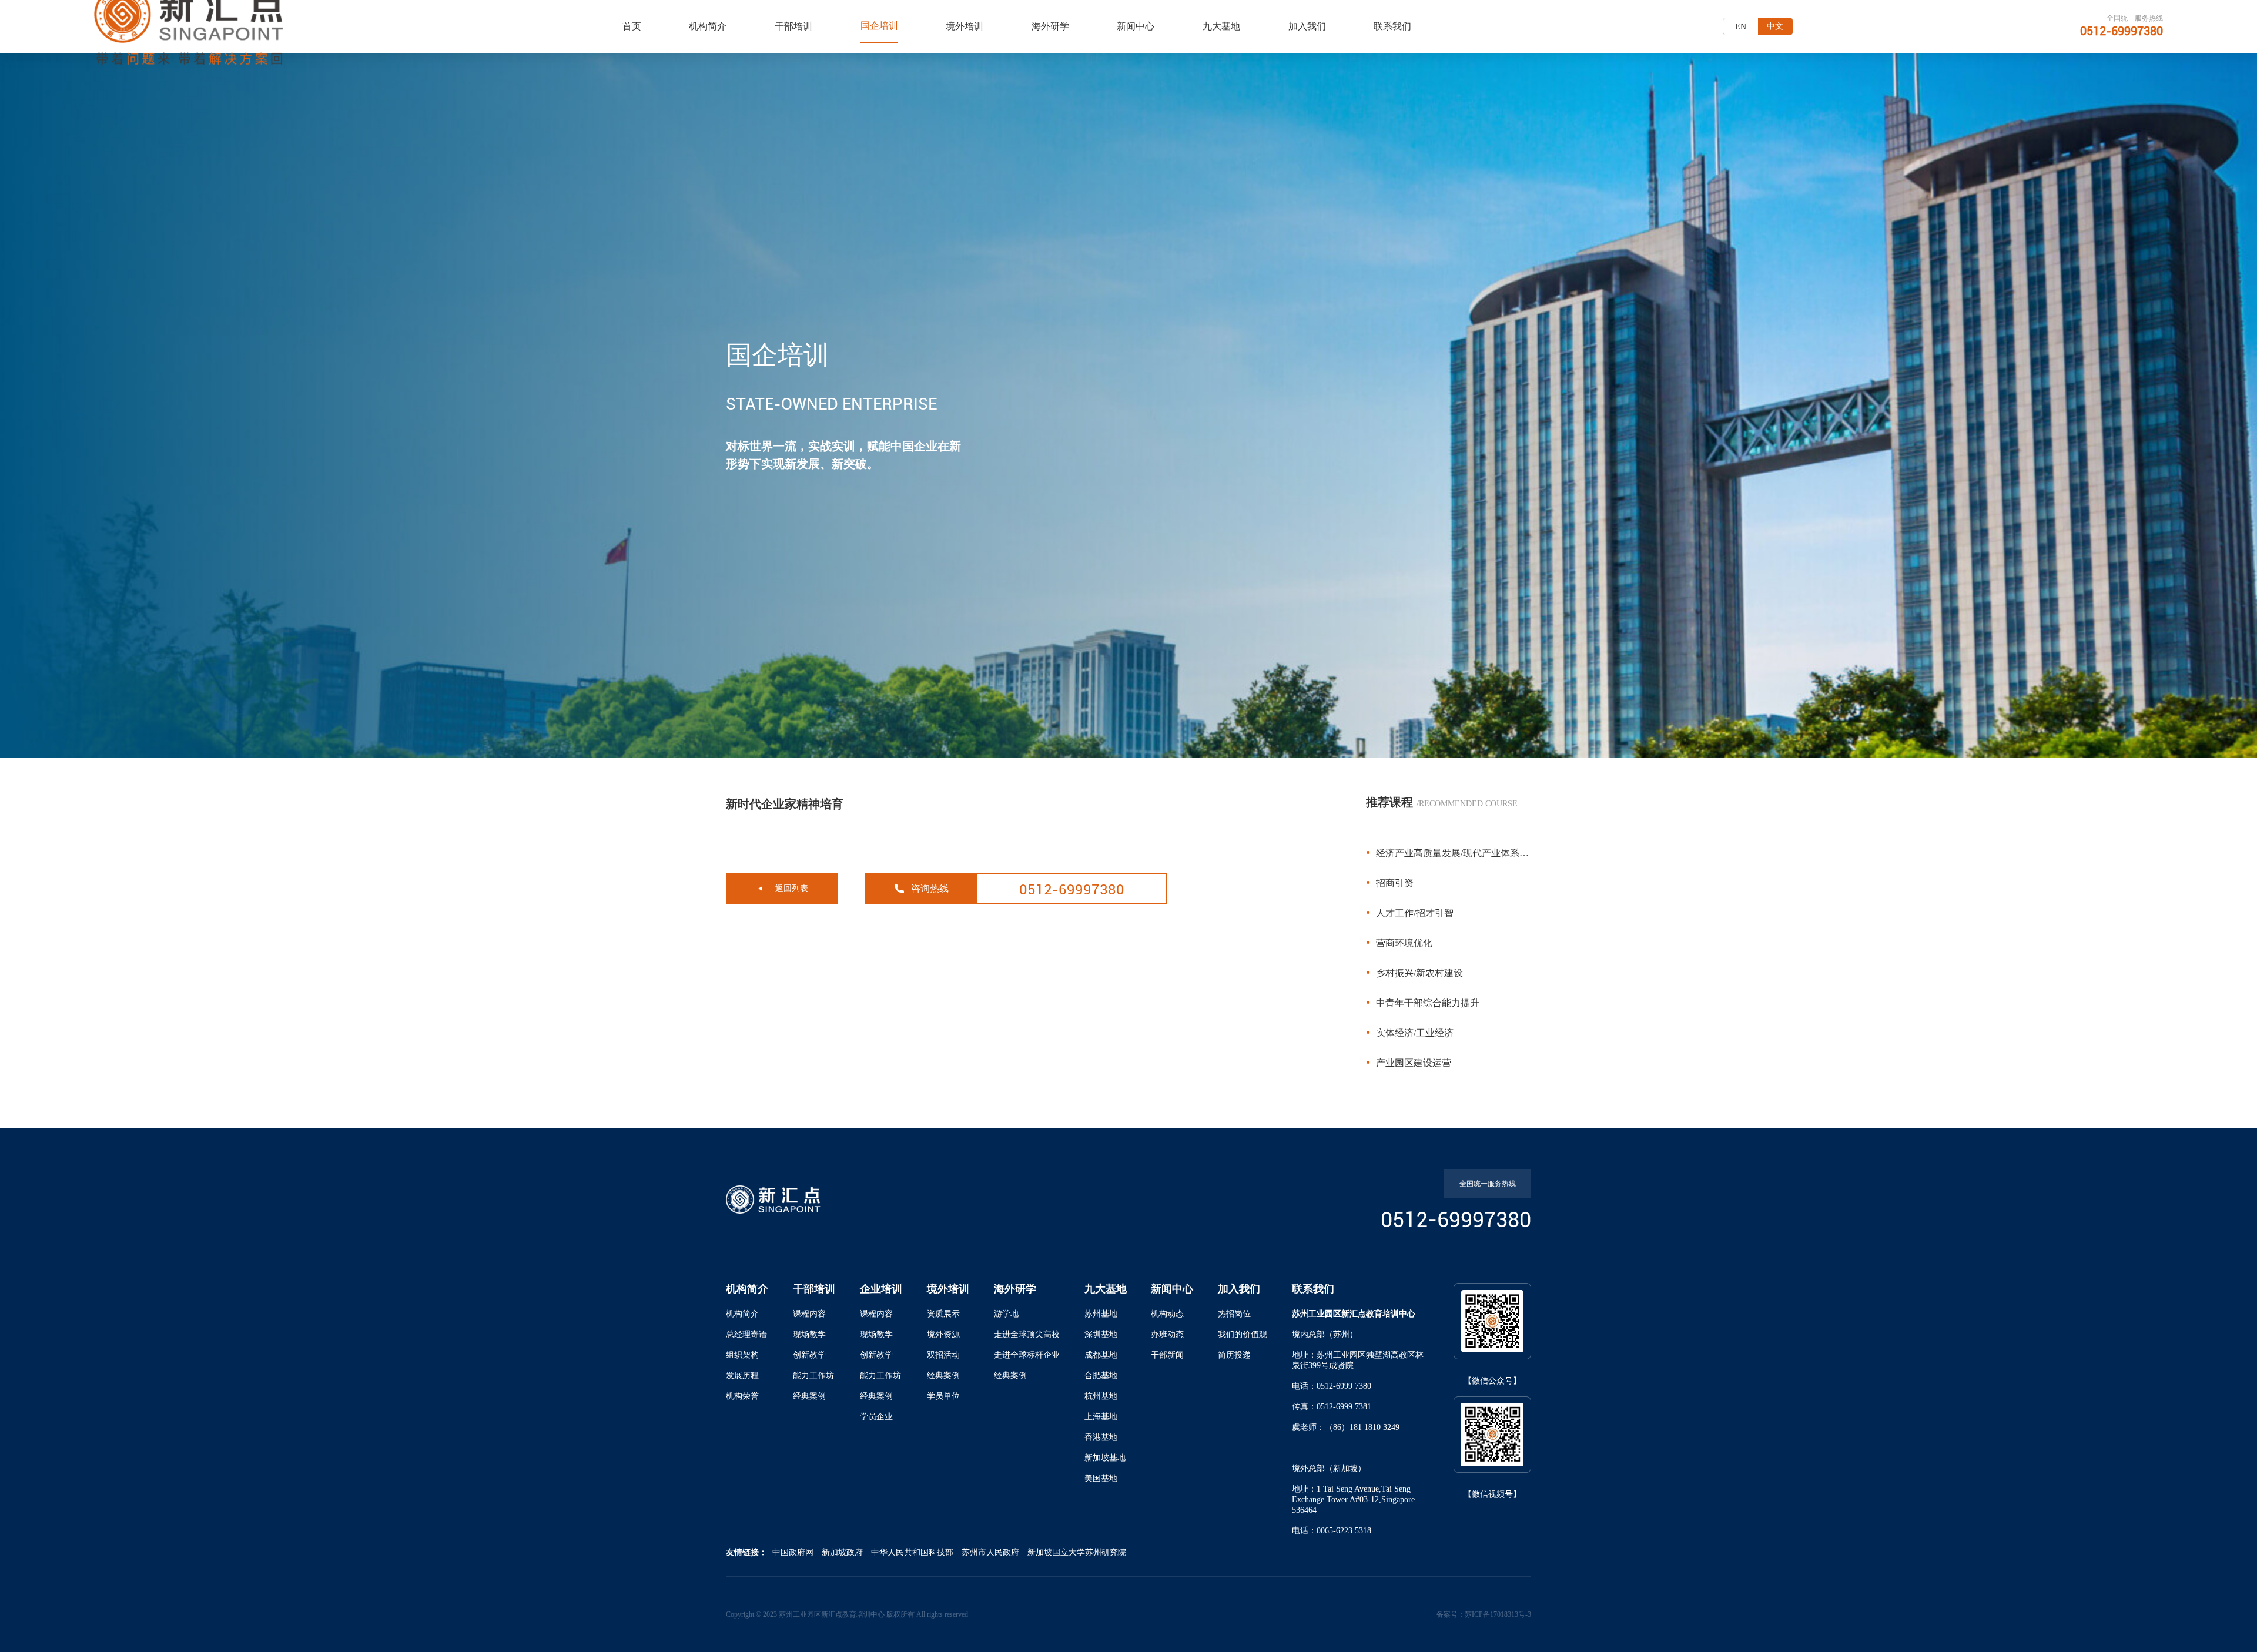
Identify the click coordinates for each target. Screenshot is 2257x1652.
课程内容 (809, 1314)
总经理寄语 (746, 1334)
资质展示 (943, 1314)
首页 (632, 26)
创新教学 (809, 1355)
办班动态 (1167, 1334)
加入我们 (1307, 26)
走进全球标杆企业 (1027, 1355)
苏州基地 (1101, 1314)
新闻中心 (1136, 26)
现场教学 (809, 1334)
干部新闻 (1167, 1355)
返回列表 (792, 888)
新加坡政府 (842, 1552)
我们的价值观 (1243, 1334)
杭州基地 (1101, 1396)
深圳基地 (1101, 1334)
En (1741, 27)
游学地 (1006, 1314)
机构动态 (1167, 1314)
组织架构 (742, 1355)
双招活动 (943, 1355)
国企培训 (879, 26)
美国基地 (1101, 1478)
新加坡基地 (1105, 1458)
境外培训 (965, 26)
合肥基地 (1101, 1375)
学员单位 (943, 1396)
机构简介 (708, 26)
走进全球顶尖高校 (1027, 1334)
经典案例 (809, 1396)
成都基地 (1101, 1355)
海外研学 (1050, 26)
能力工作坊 (813, 1375)
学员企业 (876, 1417)
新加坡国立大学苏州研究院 (1077, 1552)
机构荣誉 (742, 1396)
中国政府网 (793, 1552)
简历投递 (1234, 1355)
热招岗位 (1234, 1314)
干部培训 (793, 26)
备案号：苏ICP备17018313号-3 (1484, 1614)
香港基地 (1101, 1437)
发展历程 (742, 1375)
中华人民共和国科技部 (912, 1552)
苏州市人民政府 (990, 1552)
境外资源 (943, 1334)
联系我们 (1392, 26)
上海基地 (1101, 1417)
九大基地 (1221, 26)
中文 (1775, 26)
